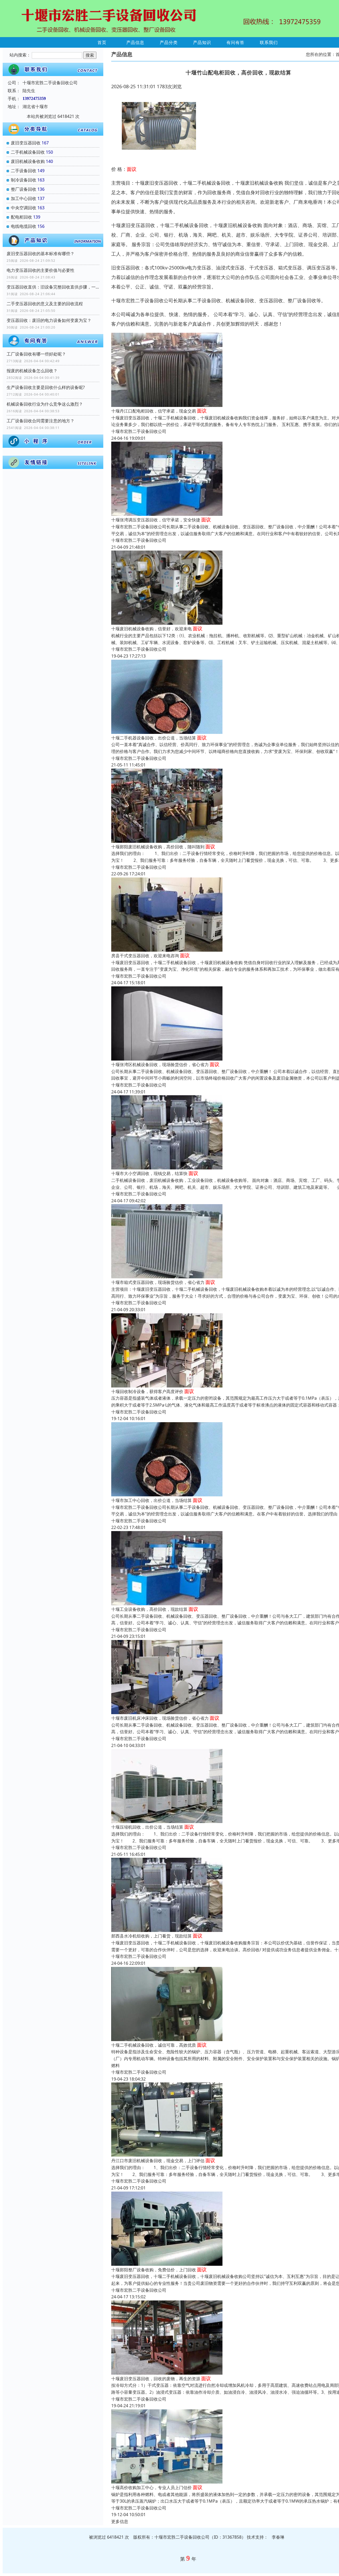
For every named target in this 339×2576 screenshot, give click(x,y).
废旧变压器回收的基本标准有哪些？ (41, 254)
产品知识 (202, 42)
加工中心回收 (24, 198)
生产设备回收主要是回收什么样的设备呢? (46, 387)
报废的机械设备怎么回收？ (32, 371)
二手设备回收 (24, 171)
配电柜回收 (21, 217)
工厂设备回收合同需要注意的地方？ (41, 421)
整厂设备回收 (24, 189)
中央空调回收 (24, 208)
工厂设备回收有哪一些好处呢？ (36, 354)
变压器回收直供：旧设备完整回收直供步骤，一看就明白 (53, 287)
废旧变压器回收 (26, 143)
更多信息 (120, 2521)
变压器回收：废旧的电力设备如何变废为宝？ (49, 320)
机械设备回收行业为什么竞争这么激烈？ (45, 404)
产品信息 (135, 42)
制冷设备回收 (24, 180)
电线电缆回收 (24, 226)
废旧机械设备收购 (28, 161)
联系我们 (269, 42)
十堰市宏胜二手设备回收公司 (139, 431)
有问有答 (235, 42)
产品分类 (169, 42)
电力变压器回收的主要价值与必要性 (41, 270)
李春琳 (278, 2537)
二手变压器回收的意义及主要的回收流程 (45, 304)
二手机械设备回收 (28, 152)
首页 (102, 42)
